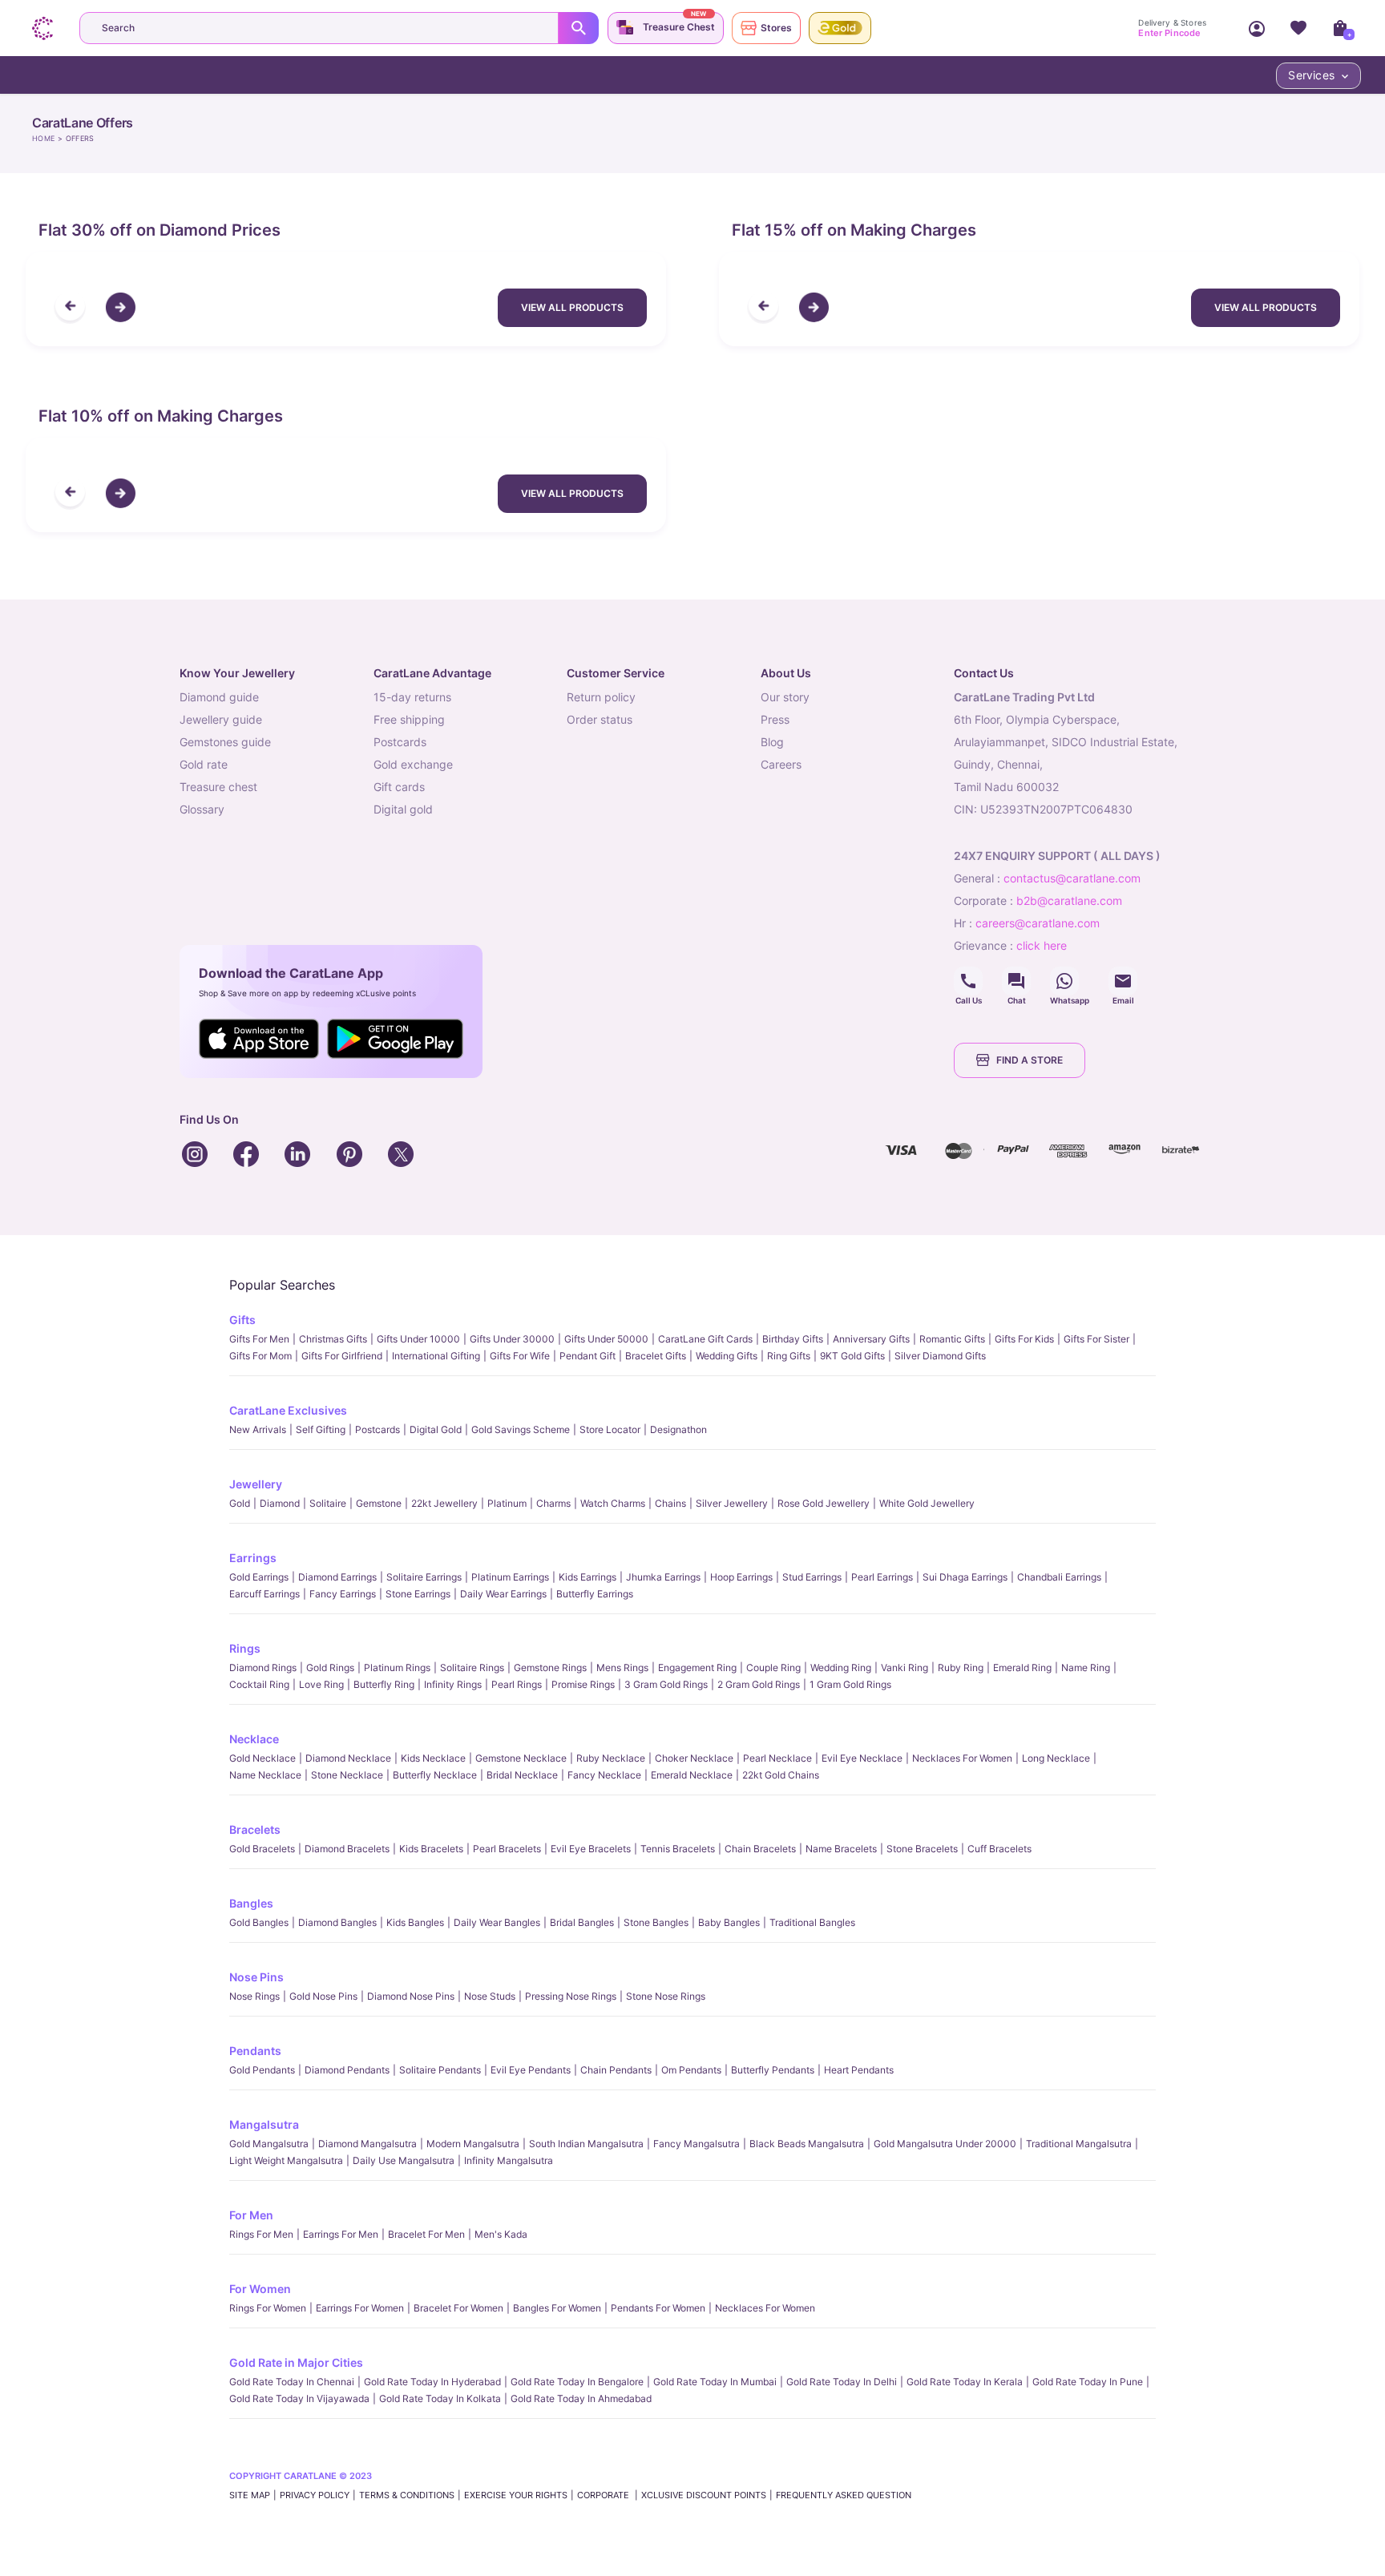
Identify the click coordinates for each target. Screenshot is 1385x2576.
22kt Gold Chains (781, 1775)
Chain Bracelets (760, 1849)
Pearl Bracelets (507, 1849)
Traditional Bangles (812, 1922)
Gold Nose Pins (323, 1996)
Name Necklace (265, 1775)
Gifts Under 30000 (512, 1339)
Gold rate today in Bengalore (577, 2382)
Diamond (280, 1503)
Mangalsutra (264, 2124)
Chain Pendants (616, 2070)
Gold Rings (330, 1668)
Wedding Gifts (727, 1356)
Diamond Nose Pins (411, 1996)
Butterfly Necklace (435, 1775)
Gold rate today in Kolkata (440, 2398)
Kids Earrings (588, 1577)
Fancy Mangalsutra (697, 2144)
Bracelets (255, 1829)
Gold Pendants (262, 2070)
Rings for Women (268, 2308)
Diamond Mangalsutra (367, 2144)
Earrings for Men (341, 2234)
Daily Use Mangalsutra (404, 2160)
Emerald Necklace (692, 1775)
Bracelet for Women (458, 2308)
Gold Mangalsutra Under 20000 (945, 2144)
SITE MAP (250, 2495)
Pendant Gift (588, 1356)
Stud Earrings (812, 1577)
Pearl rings (517, 1684)
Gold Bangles (259, 1922)
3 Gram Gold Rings (666, 1684)
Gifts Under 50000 (606, 1339)
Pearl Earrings (882, 1577)
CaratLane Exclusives (288, 1410)
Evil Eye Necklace (862, 1758)
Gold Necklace (262, 1758)
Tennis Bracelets (678, 1849)
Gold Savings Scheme (521, 1429)
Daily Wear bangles (497, 1922)
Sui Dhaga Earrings (965, 1577)
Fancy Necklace (604, 1775)
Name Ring (1086, 1668)
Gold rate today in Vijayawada (299, 2398)
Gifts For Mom (260, 1356)
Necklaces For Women (962, 1758)
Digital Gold (436, 1429)
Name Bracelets (841, 1849)
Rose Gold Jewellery (824, 1503)
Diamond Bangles (337, 1922)
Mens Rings (622, 1668)
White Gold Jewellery (927, 1503)
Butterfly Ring (384, 1684)
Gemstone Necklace (521, 1758)
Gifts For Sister (1096, 1339)
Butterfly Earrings (595, 1594)
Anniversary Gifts (871, 1339)
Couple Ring (773, 1668)
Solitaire (328, 1503)
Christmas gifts (333, 1339)
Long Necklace (1056, 1758)
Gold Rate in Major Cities (296, 2362)
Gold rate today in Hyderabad (432, 2382)
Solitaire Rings (472, 1668)
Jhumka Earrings (663, 1577)
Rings (245, 1648)
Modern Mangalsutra (473, 2144)
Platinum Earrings (510, 1577)
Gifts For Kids (1024, 1339)
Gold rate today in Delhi (842, 2382)
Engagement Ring (697, 1668)
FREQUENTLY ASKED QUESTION (844, 2495)
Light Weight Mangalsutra (286, 2160)
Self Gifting (321, 1429)
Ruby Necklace (611, 1758)
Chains (670, 1503)
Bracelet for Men (426, 2234)
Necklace (254, 1739)
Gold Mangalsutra (269, 2144)
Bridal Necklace (522, 1775)
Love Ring (321, 1684)
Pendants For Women (658, 2308)
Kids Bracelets (431, 1849)
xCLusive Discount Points (704, 2495)
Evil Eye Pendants (531, 2070)
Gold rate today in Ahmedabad (581, 2398)
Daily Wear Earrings (503, 1594)
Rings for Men (261, 2234)
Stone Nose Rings (666, 1996)
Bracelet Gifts (656, 1356)
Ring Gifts (789, 1356)
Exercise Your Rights (516, 2495)
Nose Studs (490, 1996)
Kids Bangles (415, 1922)
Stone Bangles (656, 1922)
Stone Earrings (418, 1594)
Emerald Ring (1022, 1668)
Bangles (251, 1903)
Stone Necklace (347, 1775)
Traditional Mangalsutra (1079, 2144)
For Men (251, 2215)
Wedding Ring (841, 1668)
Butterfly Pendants (773, 2070)
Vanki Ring (904, 1668)
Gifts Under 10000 (418, 1339)
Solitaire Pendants (440, 2070)
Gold (240, 1503)
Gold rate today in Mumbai (715, 2382)
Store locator (610, 1429)
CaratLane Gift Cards (705, 1339)
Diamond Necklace (348, 1758)
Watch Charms (613, 1503)
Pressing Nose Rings (571, 1996)
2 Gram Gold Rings (759, 1684)
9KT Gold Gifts (852, 1356)
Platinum (507, 1503)
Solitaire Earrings (424, 1577)
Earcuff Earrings (264, 1594)
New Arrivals (258, 1429)
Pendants (255, 2051)
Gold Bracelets (262, 1849)
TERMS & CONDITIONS (407, 2495)
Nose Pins (256, 1977)
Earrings (253, 1558)
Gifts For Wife (520, 1356)
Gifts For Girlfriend (342, 1356)
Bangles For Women (557, 2308)
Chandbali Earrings (1059, 1577)
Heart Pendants (859, 2070)
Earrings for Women (360, 2308)
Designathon (678, 1429)
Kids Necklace (433, 1758)
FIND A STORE (1030, 1060)
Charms (553, 1503)
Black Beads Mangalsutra (807, 2144)
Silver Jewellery (732, 1503)
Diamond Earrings (337, 1577)
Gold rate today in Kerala (965, 2382)
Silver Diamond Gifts (940, 1356)
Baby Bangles (729, 1922)
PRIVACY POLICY (315, 2495)
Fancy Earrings (343, 1594)
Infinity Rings (453, 1684)
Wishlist (1298, 28)
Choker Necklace (694, 1758)
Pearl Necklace (777, 1758)
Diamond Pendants (347, 2070)
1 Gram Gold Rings (850, 1684)
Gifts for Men (259, 1339)
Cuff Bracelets (999, 1849)
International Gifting (436, 1356)
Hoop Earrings (741, 1577)
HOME (43, 138)
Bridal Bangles (582, 1922)
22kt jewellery (444, 1503)
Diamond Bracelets (347, 1849)
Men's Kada (501, 2234)
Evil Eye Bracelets (591, 1849)
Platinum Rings (397, 1668)
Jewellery (256, 1484)
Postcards (378, 1429)
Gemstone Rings (550, 1668)
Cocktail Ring (259, 1684)
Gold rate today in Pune (1088, 2382)
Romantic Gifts (952, 1339)
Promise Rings (583, 1684)
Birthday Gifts (793, 1339)
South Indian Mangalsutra (586, 2144)
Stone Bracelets (922, 1849)
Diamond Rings (263, 1668)
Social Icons (968, 981)
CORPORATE (604, 2495)
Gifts (242, 1320)
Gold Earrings (259, 1577)
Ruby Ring (961, 1668)
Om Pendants (691, 2070)
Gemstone (379, 1503)
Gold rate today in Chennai (292, 2382)
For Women (260, 2289)
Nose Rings (254, 1996)
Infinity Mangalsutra (509, 2160)
